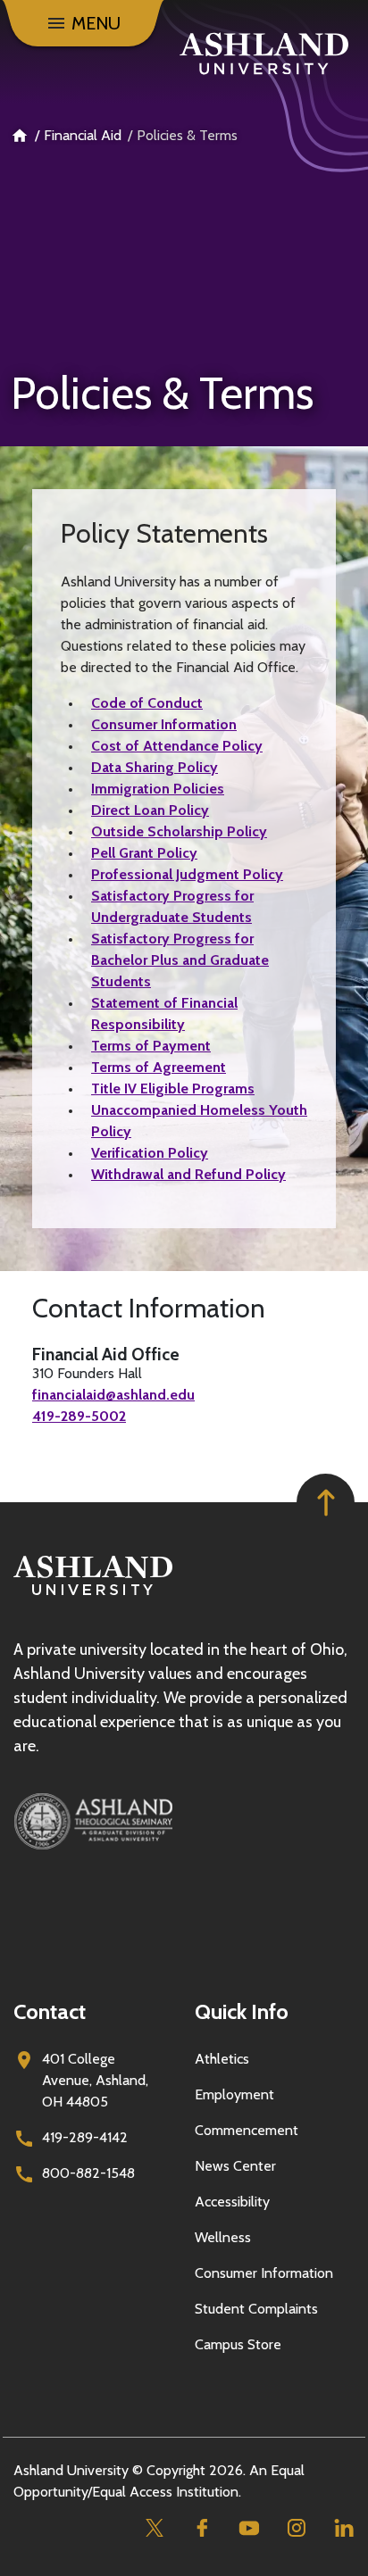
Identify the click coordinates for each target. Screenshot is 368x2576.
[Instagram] (296, 2528)
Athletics (222, 2059)
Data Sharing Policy (155, 767)
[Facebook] (201, 2528)
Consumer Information (164, 724)
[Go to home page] (264, 54)
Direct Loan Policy (150, 810)
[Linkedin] (343, 2528)
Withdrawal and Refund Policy (188, 1174)
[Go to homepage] (93, 1595)
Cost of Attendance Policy (177, 746)
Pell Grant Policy (144, 853)
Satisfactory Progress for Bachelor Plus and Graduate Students (180, 960)
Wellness (223, 2237)
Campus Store (238, 2344)
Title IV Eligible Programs (173, 1089)
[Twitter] (154, 2528)
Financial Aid (83, 135)
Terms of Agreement (159, 1067)
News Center (235, 2166)
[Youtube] (249, 2528)
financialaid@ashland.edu (113, 1395)
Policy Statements (164, 534)
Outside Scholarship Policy (179, 831)
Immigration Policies (158, 789)
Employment (234, 2094)
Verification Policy (150, 1153)
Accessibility (232, 2202)
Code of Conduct (147, 703)
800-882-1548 (88, 2173)
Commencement (247, 2130)
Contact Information (149, 1309)
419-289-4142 (85, 2137)
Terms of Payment (151, 1046)
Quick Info (242, 2011)
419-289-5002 (79, 1416)
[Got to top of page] (326, 1503)
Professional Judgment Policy (187, 874)
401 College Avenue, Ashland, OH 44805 (95, 2080)
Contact (50, 2011)
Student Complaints (256, 2309)
